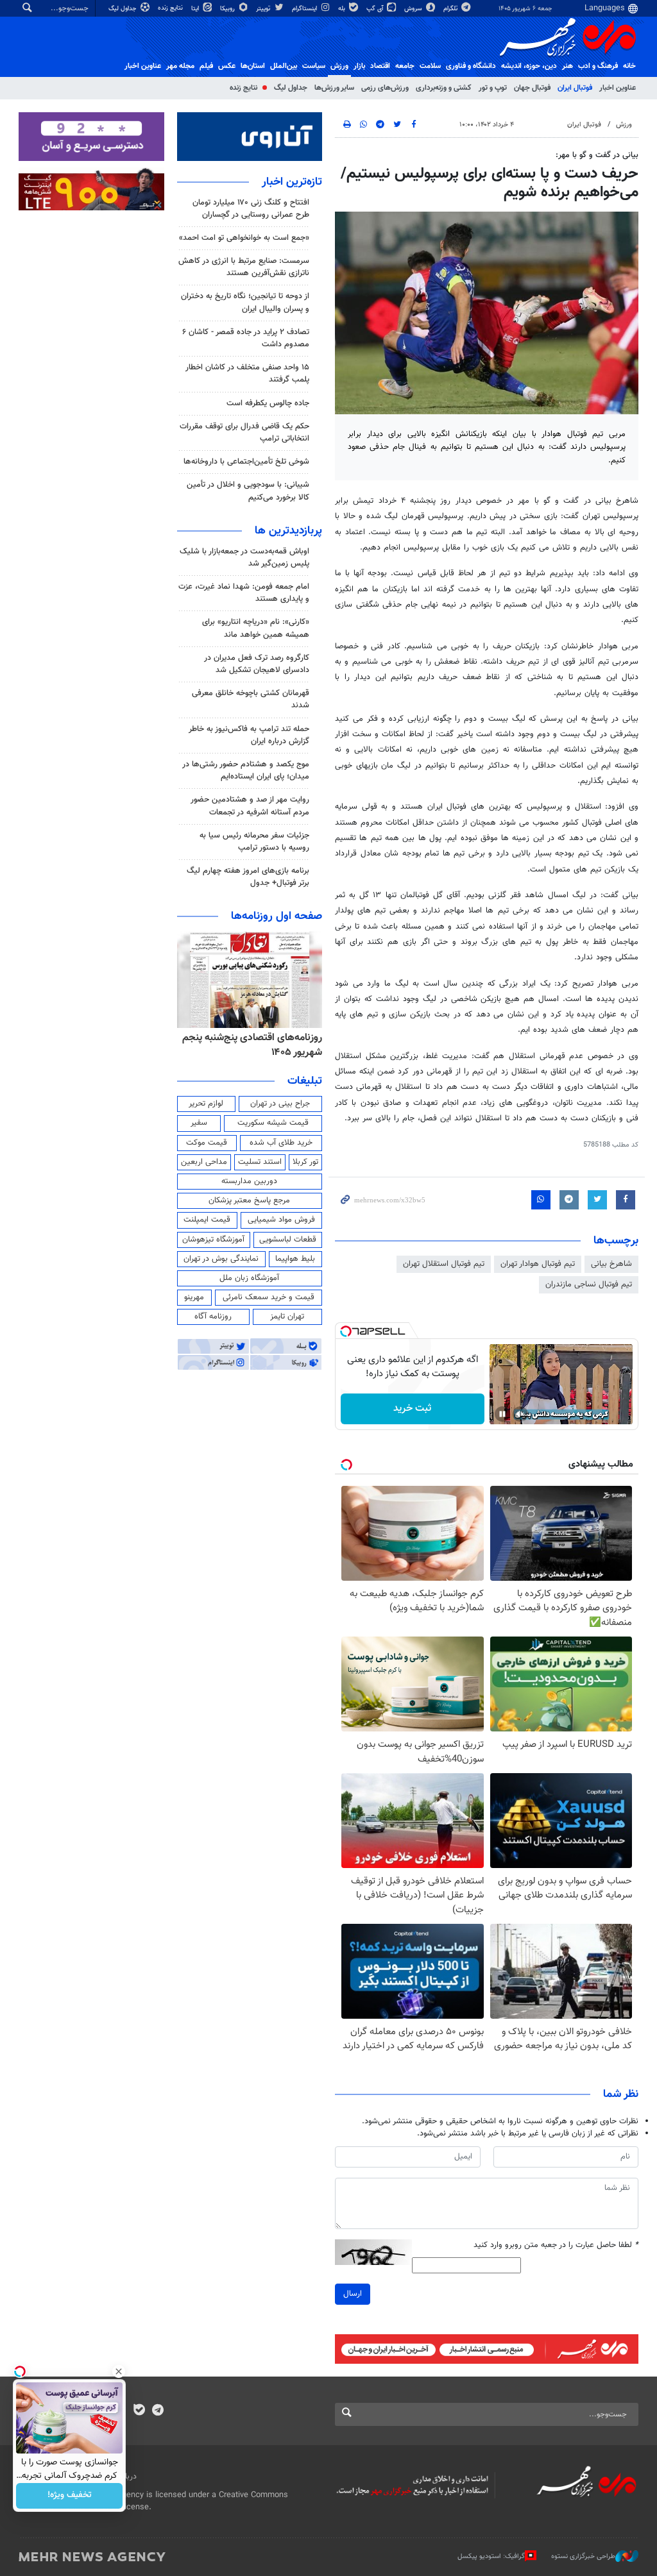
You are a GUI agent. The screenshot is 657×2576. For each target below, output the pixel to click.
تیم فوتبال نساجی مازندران (589, 1284)
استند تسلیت (260, 1162)
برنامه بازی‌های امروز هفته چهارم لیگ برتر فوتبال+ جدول (248, 877)
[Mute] (520, 1414)
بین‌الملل (284, 66)
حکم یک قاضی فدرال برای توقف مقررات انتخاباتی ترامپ (244, 433)
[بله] (139, 2411)
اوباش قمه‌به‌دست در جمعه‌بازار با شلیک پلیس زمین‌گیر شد (244, 558)
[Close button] (119, 2371)
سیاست (314, 66)
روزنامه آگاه (213, 1317)
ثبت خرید (412, 1409)
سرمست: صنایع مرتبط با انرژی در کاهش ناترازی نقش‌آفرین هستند (244, 267)
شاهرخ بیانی (611, 1264)
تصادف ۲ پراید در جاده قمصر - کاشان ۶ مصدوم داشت (246, 338)
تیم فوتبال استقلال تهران (444, 1264)
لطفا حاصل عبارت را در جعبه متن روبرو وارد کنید (556, 2245)
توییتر (264, 9)
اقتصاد (380, 66)
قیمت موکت (207, 1143)
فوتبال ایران (575, 88)
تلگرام (451, 9)
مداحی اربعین (204, 1162)
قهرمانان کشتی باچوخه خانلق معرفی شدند (251, 699)
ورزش (339, 66)
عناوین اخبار (618, 88)
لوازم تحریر (206, 1104)
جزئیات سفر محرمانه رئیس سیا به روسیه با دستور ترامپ (254, 842)
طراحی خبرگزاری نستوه (583, 2556)
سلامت (430, 66)
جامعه (405, 66)
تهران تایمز (287, 1317)
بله (343, 9)
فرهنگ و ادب (598, 66)
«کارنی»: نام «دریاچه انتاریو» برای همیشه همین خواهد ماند (256, 628)
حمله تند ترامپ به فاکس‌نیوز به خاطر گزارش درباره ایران (249, 735)
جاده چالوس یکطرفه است (268, 403)
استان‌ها (253, 66)
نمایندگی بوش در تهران (221, 1259)
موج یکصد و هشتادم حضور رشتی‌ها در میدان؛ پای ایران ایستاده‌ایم (246, 770)
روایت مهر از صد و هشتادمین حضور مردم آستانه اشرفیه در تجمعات (250, 806)
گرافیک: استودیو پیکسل (491, 2556)
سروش (414, 9)
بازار (359, 66)
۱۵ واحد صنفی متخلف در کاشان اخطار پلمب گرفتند (247, 374)
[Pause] (502, 1414)
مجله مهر (180, 66)
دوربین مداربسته (249, 1181)
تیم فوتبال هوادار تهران (538, 1264)
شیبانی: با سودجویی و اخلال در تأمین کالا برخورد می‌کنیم (248, 491)
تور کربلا (305, 1162)
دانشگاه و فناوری (471, 66)
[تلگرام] (158, 2411)
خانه (629, 66)
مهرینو (194, 1297)
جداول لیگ (124, 9)
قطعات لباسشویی (288, 1240)
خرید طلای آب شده (281, 1143)
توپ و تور (493, 88)
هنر (567, 66)
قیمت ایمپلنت (207, 1220)
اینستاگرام (305, 9)
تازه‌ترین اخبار (292, 182)
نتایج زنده (171, 8)
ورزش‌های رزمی (385, 88)
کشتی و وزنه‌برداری (444, 88)
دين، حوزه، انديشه (529, 66)
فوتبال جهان (532, 88)
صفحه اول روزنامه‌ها (277, 916)
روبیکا (228, 9)
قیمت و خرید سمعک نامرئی (269, 1297)
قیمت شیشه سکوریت (273, 1123)
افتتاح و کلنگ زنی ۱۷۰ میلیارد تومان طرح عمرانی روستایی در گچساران (251, 209)
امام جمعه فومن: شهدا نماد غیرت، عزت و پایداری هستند (244, 593)
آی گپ (376, 9)
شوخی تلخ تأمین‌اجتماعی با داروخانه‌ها (246, 462)
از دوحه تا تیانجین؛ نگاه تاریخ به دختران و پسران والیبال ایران (245, 302)
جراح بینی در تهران (280, 1104)
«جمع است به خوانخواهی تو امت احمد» (244, 238)
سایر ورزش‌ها (334, 88)
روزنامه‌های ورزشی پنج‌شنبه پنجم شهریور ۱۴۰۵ (253, 1045)
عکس (227, 66)
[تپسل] (346, 1331)
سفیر (199, 1123)
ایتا (196, 9)
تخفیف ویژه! (70, 2496)
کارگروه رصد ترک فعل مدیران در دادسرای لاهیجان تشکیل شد (257, 664)
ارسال (353, 2294)
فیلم (206, 66)
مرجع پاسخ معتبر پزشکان (249, 1200)
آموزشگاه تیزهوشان (213, 1240)
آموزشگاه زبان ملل (249, 1278)
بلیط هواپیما (295, 1259)
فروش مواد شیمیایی (281, 1220)
